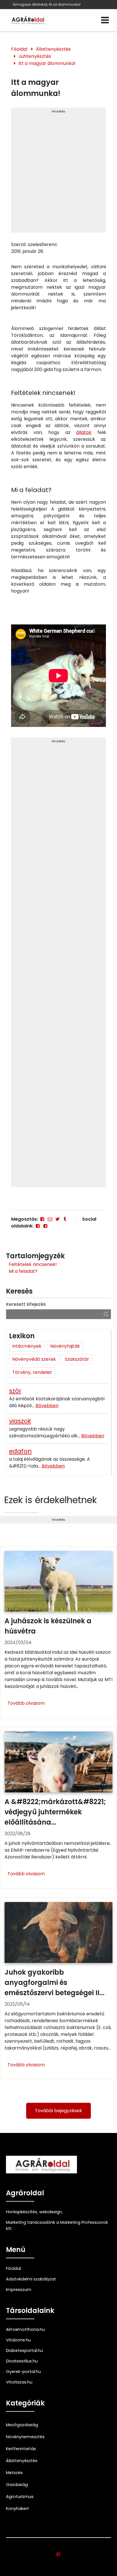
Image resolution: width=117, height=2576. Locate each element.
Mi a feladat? (23, 1271)
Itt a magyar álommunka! (47, 63)
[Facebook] (42, 1219)
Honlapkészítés (22, 2212)
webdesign (51, 2212)
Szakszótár (77, 1359)
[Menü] (105, 20)
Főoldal (19, 49)
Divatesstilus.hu (22, 2361)
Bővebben (47, 1406)
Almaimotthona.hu (25, 2329)
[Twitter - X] (57, 1219)
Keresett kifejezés (26, 1304)
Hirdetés (58, 111)
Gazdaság (17, 2485)
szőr (15, 1391)
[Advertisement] (58, 173)
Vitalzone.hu (18, 2340)
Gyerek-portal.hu (23, 2372)
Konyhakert (17, 2509)
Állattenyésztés (53, 49)
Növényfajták (65, 1346)
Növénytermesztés (25, 2437)
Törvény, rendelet (32, 1372)
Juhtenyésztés (35, 56)
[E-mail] (50, 1219)
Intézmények (27, 1346)
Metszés (14, 2473)
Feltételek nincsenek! (33, 1264)
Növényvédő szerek (34, 1359)
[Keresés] (106, 1314)
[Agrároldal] (27, 20)
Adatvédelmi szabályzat (31, 2279)
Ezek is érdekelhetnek (51, 1500)
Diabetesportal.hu (24, 2350)
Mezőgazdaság (22, 2425)
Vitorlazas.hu (19, 2382)
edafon (20, 1451)
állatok (84, 432)
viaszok (20, 1421)
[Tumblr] (65, 1219)
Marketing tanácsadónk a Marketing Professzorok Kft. (57, 2225)
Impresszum (19, 2290)
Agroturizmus (20, 2497)
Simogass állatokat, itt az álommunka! (47, 4)
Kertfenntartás (21, 2449)
